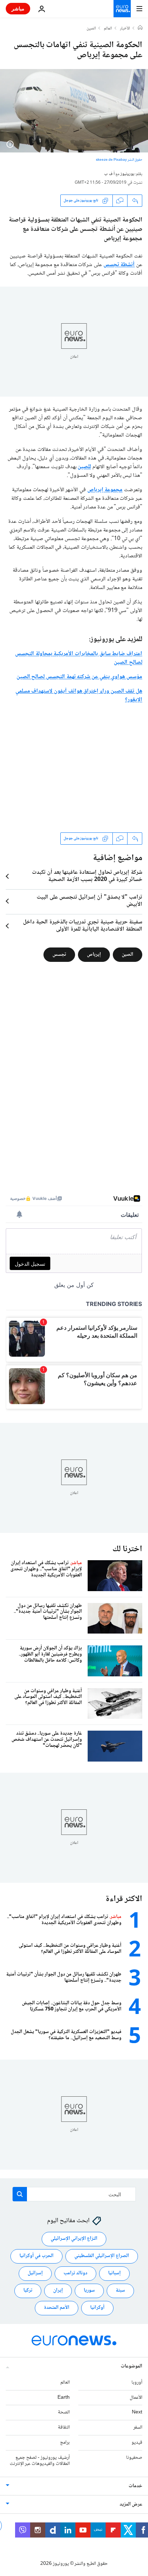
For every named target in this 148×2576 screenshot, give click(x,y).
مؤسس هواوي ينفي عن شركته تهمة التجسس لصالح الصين (79, 677)
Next (137, 2413)
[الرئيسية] (140, 28)
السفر (138, 2427)
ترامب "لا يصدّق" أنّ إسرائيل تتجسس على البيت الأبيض (89, 901)
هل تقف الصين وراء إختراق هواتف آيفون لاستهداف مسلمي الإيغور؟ (79, 696)
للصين (84, 467)
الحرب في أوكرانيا (36, 2256)
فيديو (137, 2443)
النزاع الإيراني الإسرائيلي (74, 2239)
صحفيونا (134, 2458)
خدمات (135, 2486)
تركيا (28, 2291)
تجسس (59, 954)
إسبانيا (114, 2274)
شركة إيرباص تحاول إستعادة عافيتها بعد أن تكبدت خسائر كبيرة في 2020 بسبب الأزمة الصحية (87, 876)
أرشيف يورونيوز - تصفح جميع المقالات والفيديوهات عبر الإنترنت (40, 2461)
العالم (108, 29)
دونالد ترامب (75, 2274)
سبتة (120, 2291)
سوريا (89, 2291)
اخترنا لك (127, 1549)
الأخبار (125, 29)
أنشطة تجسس (119, 265)
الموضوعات (131, 2366)
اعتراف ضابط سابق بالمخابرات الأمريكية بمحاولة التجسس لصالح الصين (79, 658)
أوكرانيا (97, 2308)
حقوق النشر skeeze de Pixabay (119, 160)
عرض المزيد (131, 2505)
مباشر (18, 8)
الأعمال (136, 2398)
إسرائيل (35, 2274)
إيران (58, 2291)
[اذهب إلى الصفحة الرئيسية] (122, 9)
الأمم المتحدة (57, 2308)
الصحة (64, 2413)
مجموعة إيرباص (105, 490)
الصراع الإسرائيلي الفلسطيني (102, 2256)
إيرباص (94, 954)
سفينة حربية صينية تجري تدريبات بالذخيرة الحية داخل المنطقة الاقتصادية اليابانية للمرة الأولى (83, 926)
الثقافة (64, 2427)
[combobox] (74, 2194)
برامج (65, 2443)
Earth (64, 2398)
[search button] (20, 2194)
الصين (91, 29)
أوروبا (137, 2383)
